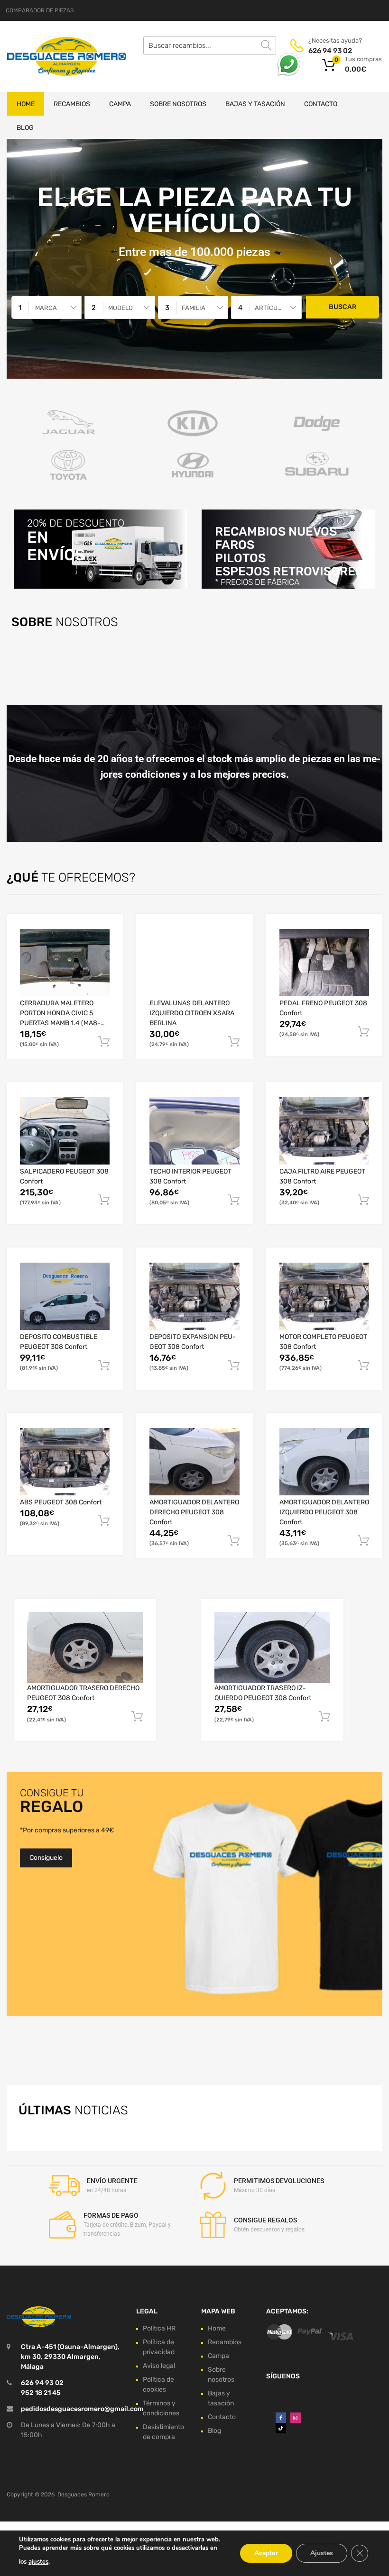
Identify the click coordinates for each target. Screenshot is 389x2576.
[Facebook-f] (281, 2418)
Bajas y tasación (255, 104)
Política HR (159, 2328)
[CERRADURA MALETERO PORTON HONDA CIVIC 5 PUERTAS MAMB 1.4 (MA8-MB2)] (65, 963)
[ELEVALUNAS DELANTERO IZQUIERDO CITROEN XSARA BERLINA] (194, 963)
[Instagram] (296, 2418)
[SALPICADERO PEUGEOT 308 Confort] (65, 1131)
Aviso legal (159, 2366)
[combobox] (46, 307)
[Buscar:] (210, 46)
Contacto (321, 104)
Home (26, 104)
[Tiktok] (281, 2428)
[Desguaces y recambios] (47, 56)
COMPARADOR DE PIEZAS (40, 10)
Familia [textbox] (194, 308)
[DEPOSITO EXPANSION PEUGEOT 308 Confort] (194, 1296)
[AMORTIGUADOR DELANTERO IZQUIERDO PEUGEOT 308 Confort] (324, 1462)
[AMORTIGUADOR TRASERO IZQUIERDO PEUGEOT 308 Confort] (272, 1647)
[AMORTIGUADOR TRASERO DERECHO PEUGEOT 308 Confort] (85, 1647)
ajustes (38, 2562)
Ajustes (322, 2553)
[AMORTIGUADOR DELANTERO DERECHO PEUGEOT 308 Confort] (194, 1462)
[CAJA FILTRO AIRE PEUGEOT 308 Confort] (324, 1131)
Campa (120, 104)
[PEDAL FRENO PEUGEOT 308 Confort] (324, 963)
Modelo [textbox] (120, 308)
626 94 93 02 (330, 51)
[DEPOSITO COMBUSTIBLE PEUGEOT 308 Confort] (65, 1296)
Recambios (72, 104)
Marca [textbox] (46, 308)
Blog (25, 128)
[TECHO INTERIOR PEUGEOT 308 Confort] (194, 1131)
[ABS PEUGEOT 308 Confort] (65, 1462)
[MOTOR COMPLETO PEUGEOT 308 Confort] (324, 1296)
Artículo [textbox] (270, 308)
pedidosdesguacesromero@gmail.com (82, 2409)
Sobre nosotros (178, 104)
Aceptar (266, 2553)
